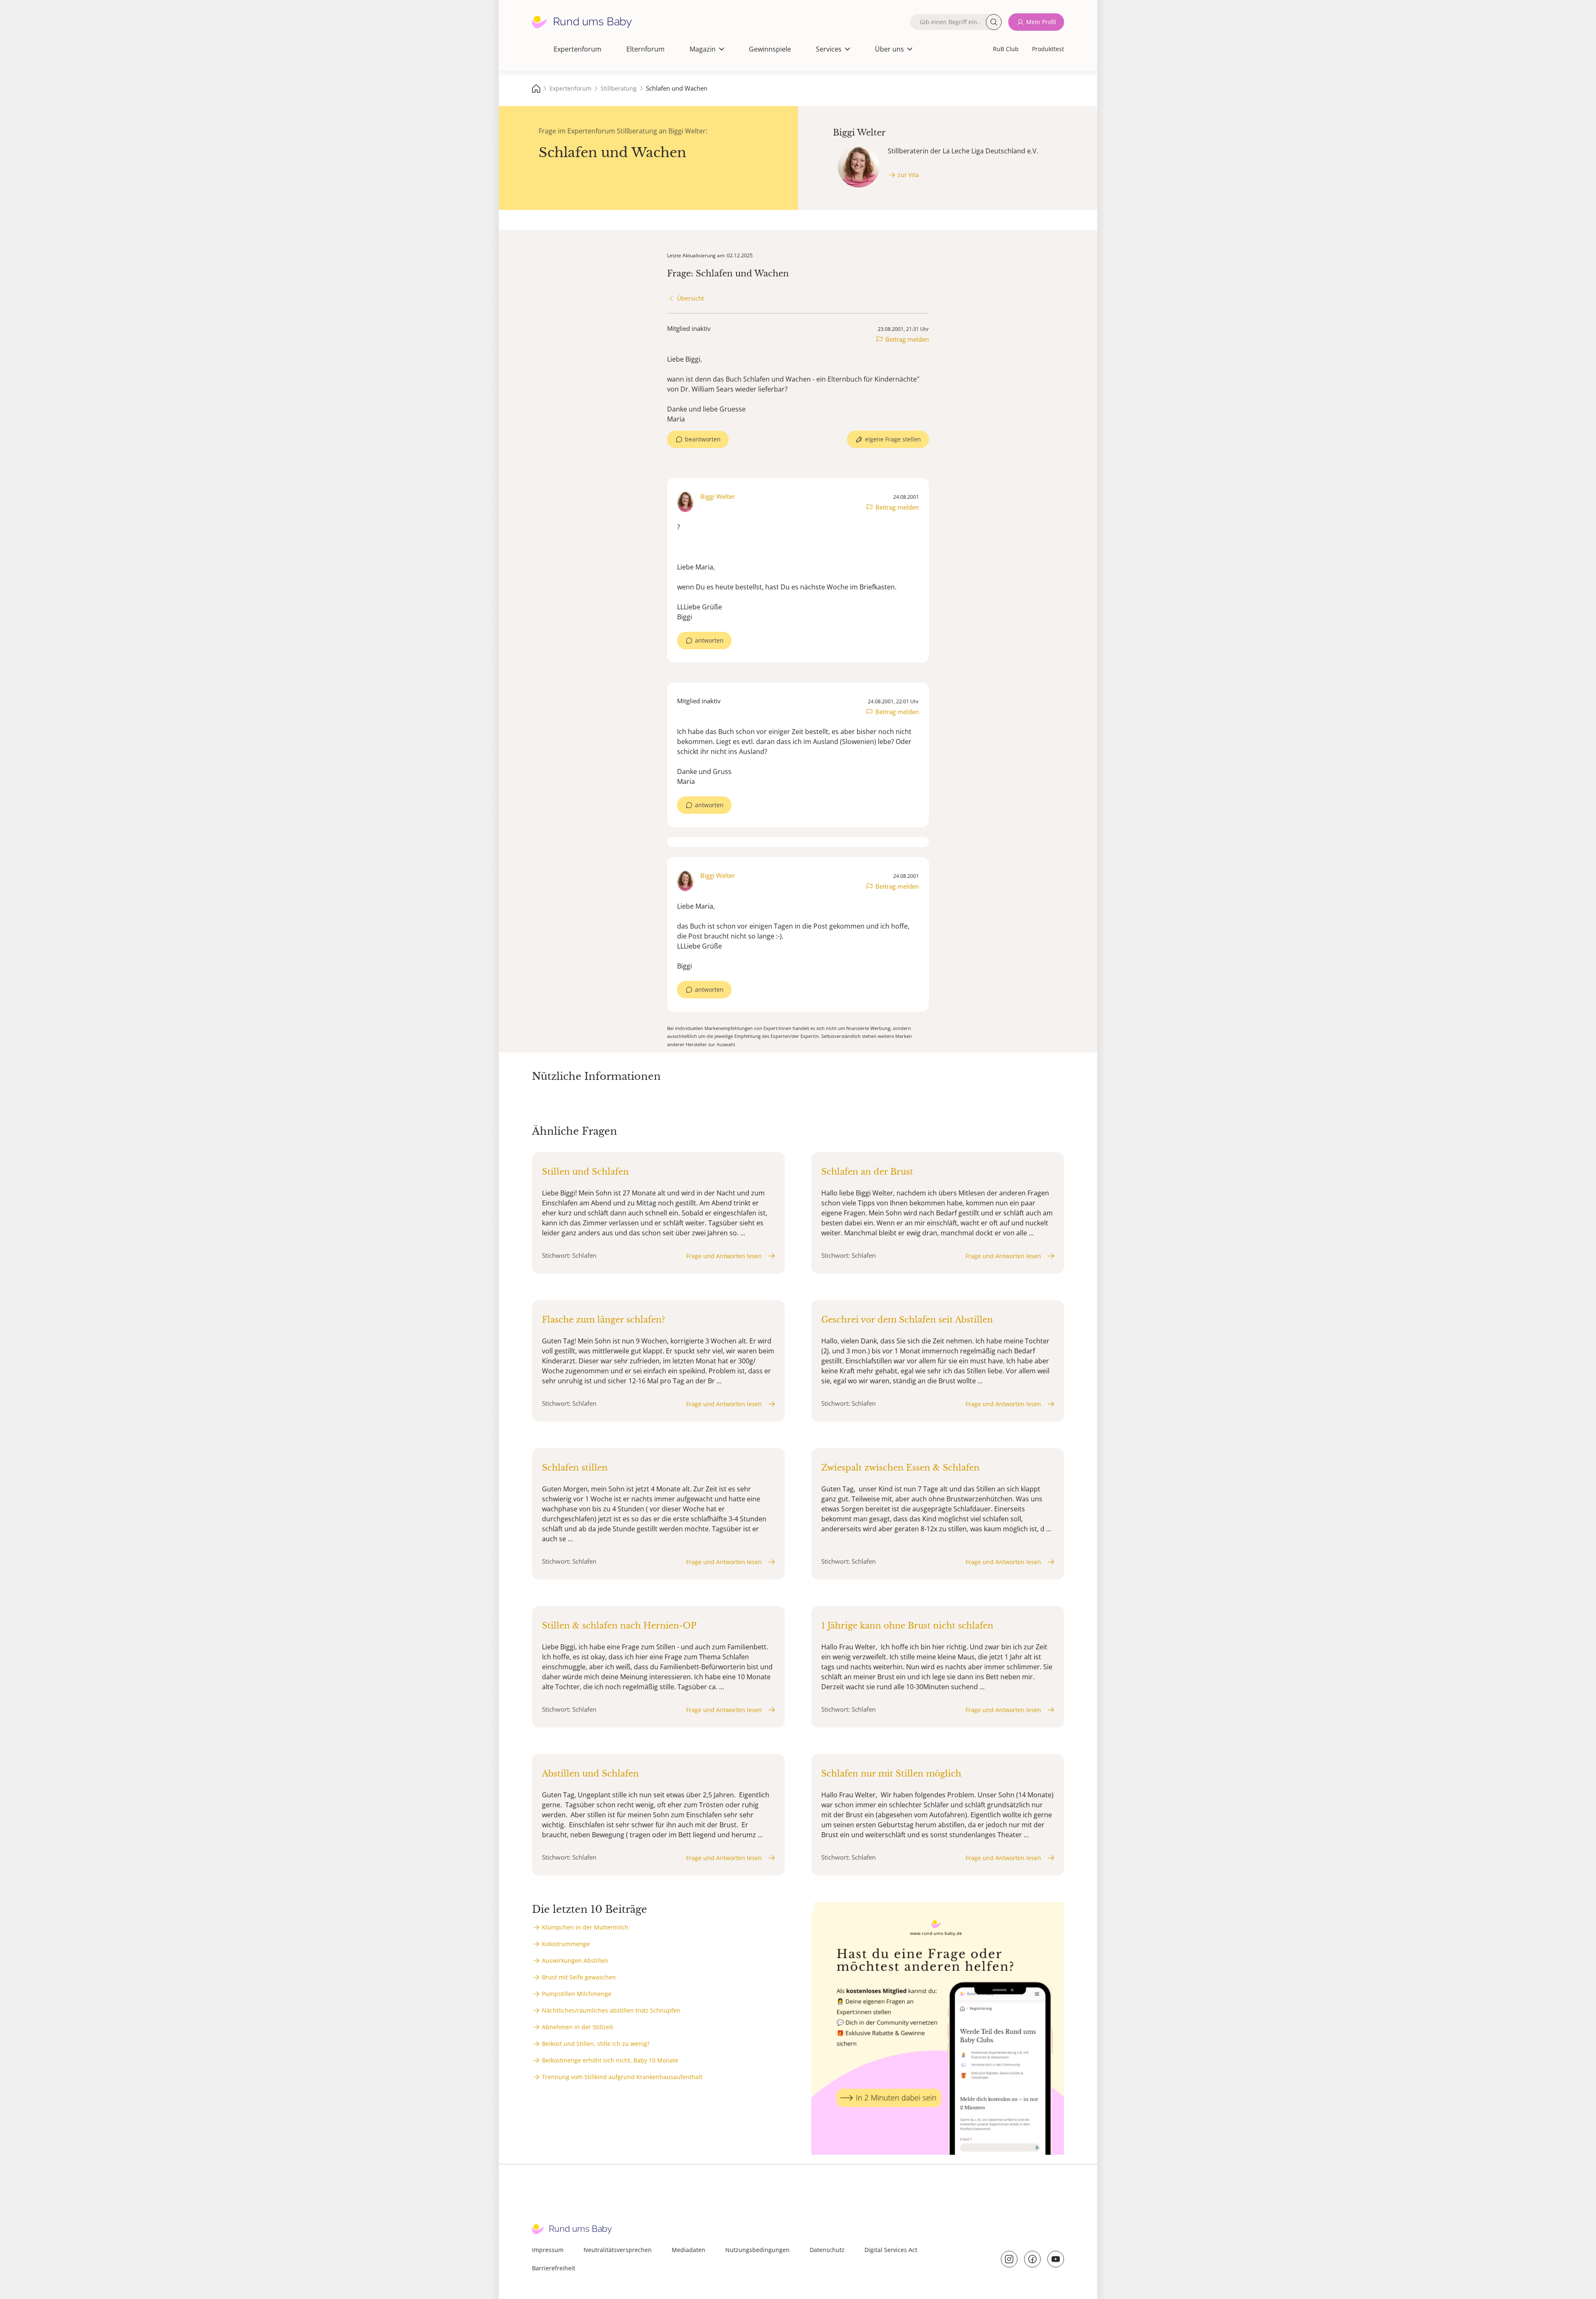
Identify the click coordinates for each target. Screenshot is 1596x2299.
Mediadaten (688, 2250)
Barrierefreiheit (554, 2268)
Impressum (548, 2250)
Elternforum (645, 49)
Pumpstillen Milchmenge (577, 1994)
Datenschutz (827, 2250)
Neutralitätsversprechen (618, 2250)
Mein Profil (1041, 22)
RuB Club (1006, 49)
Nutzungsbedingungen (757, 2250)
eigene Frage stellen (893, 439)
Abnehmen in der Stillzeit (578, 2027)
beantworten (703, 439)
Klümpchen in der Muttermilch (585, 1927)
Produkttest (1048, 49)
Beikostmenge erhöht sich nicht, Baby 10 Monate (610, 2060)
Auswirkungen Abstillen (575, 1960)
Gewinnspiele (770, 49)
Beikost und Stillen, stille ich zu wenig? (596, 2044)
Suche (994, 22)
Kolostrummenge (566, 1944)
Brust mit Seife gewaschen (579, 1977)
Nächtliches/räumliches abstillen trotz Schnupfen (611, 2010)
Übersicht (691, 298)
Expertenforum (578, 49)
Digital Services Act (891, 2250)
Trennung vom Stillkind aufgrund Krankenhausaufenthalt (622, 2077)
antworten (709, 640)
